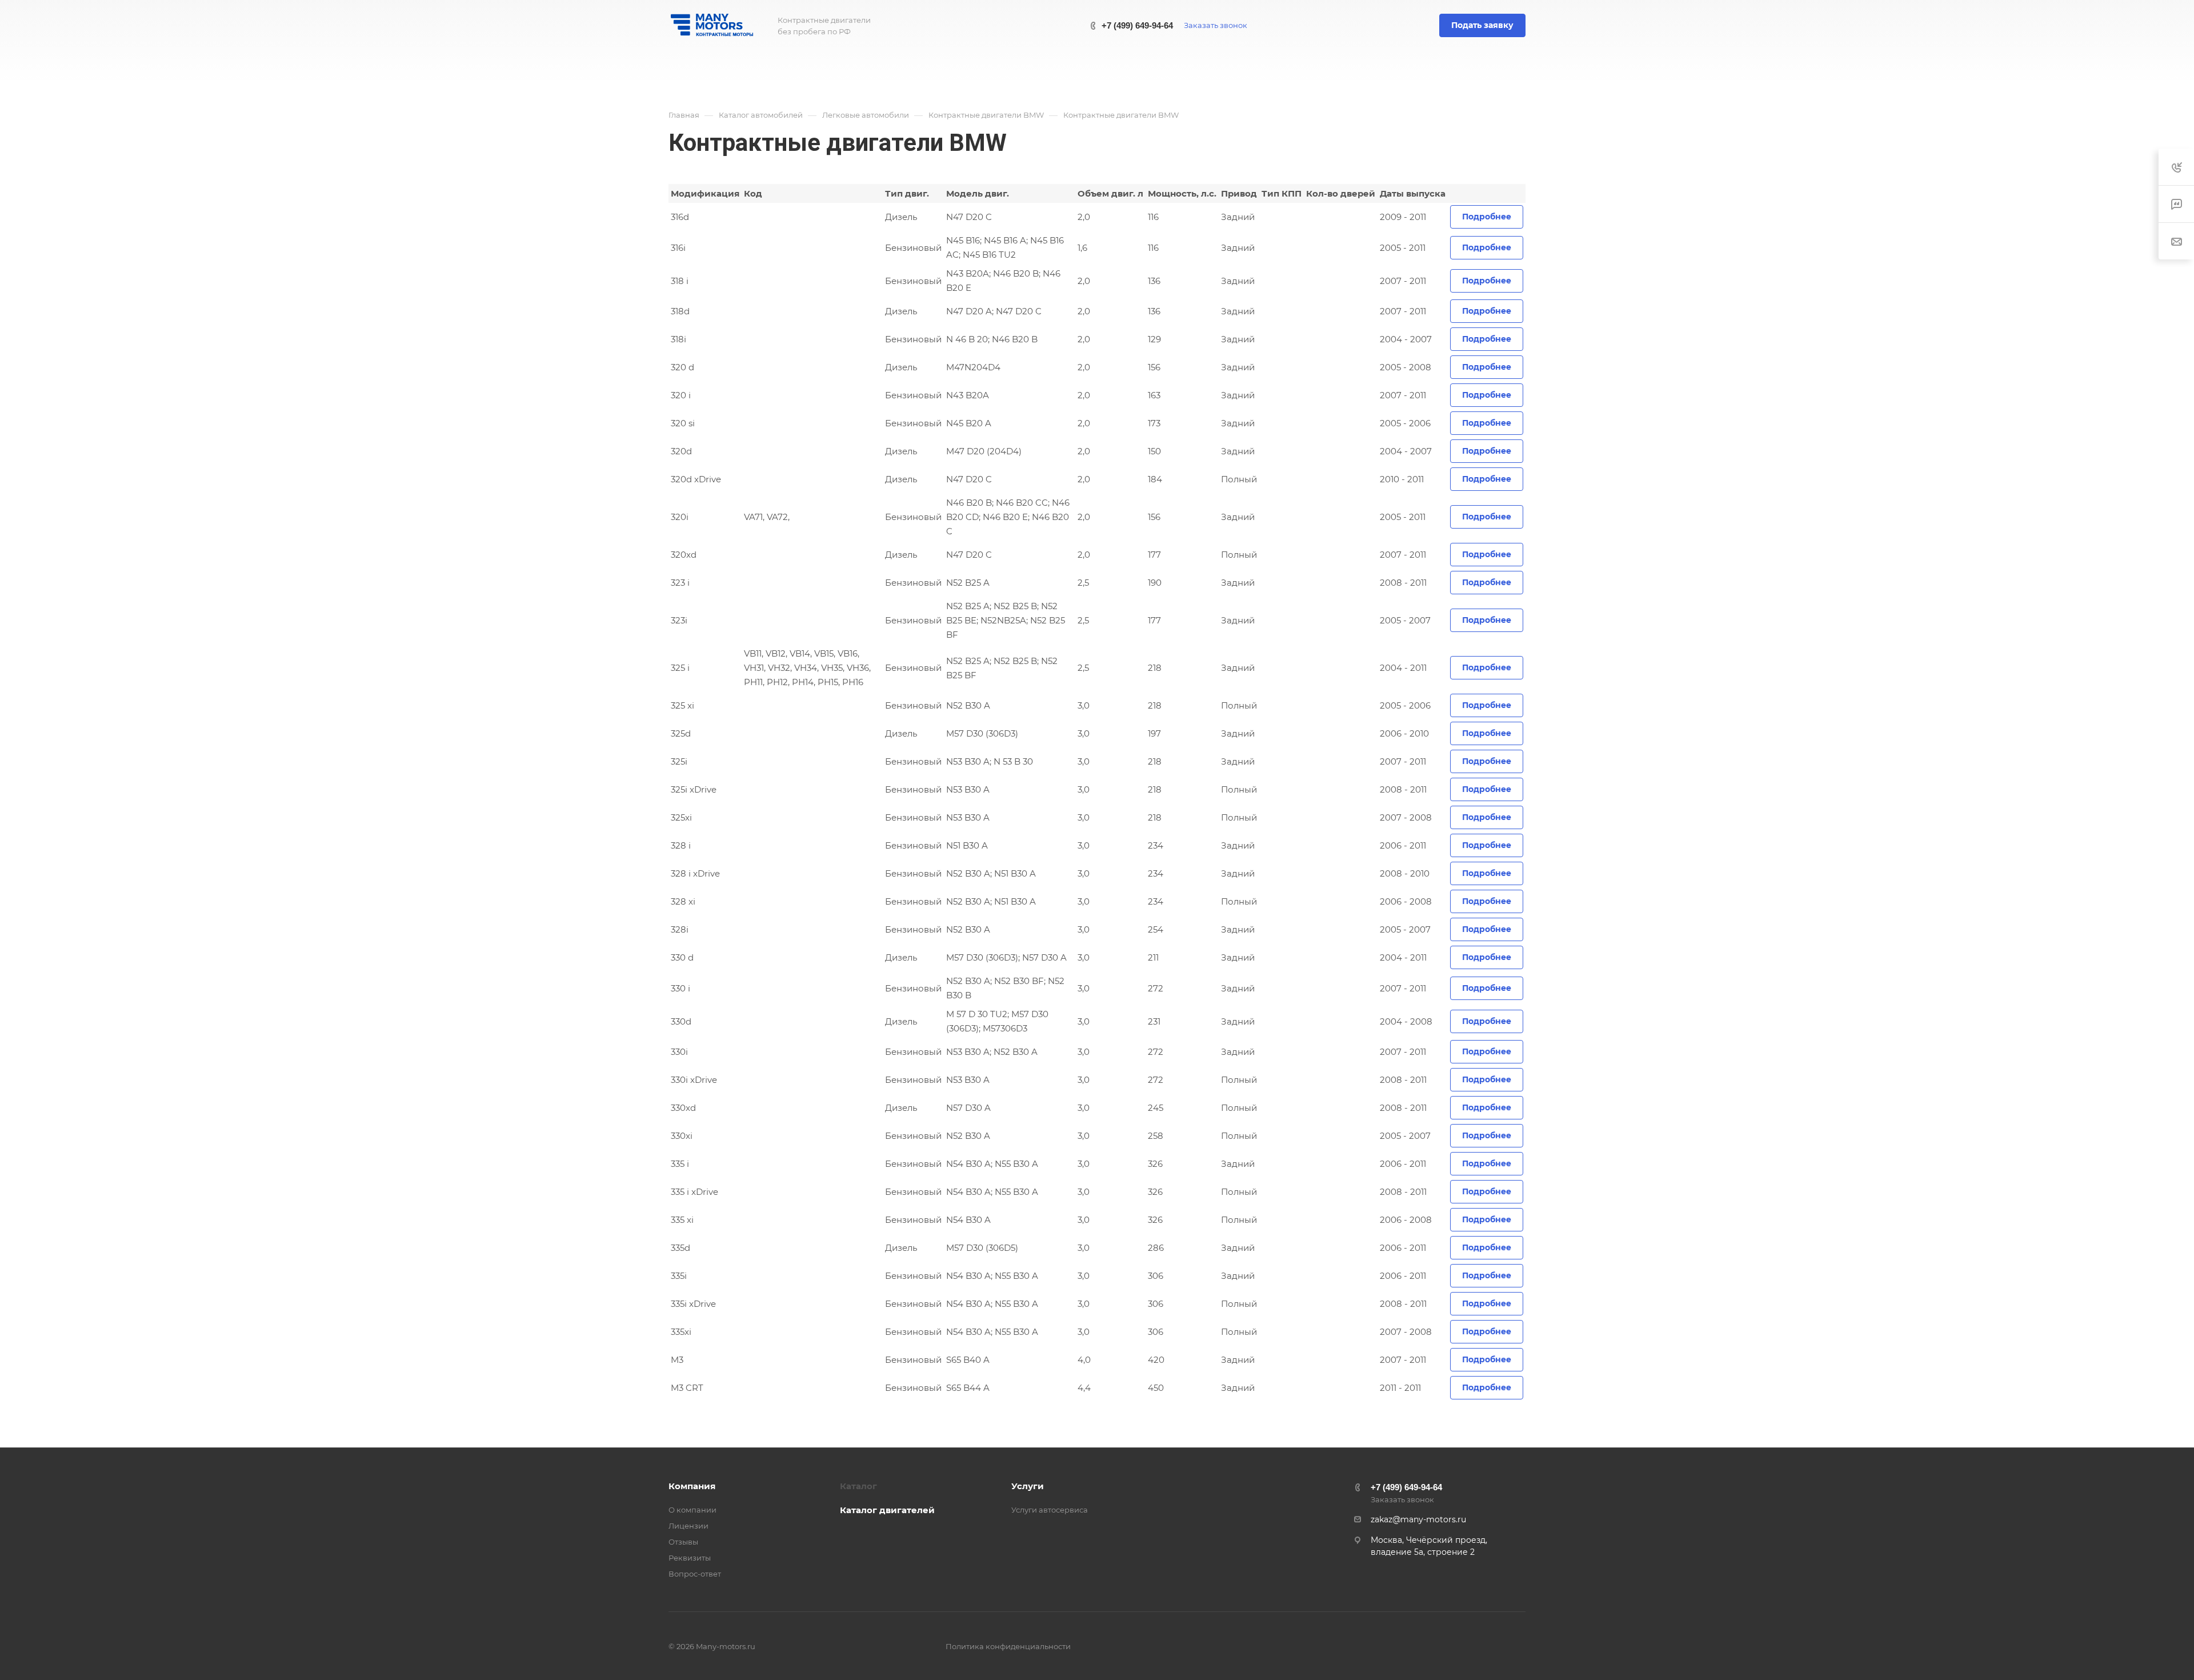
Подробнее (1487, 217)
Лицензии (688, 1526)
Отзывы (683, 1542)
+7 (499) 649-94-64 (1137, 25)
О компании (692, 1510)
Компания (692, 1486)
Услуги (1028, 1486)
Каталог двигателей (887, 1510)
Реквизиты (690, 1558)
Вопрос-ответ (695, 1574)
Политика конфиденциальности (1008, 1646)
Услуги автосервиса (1050, 1510)
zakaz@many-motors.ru (1418, 1519)
